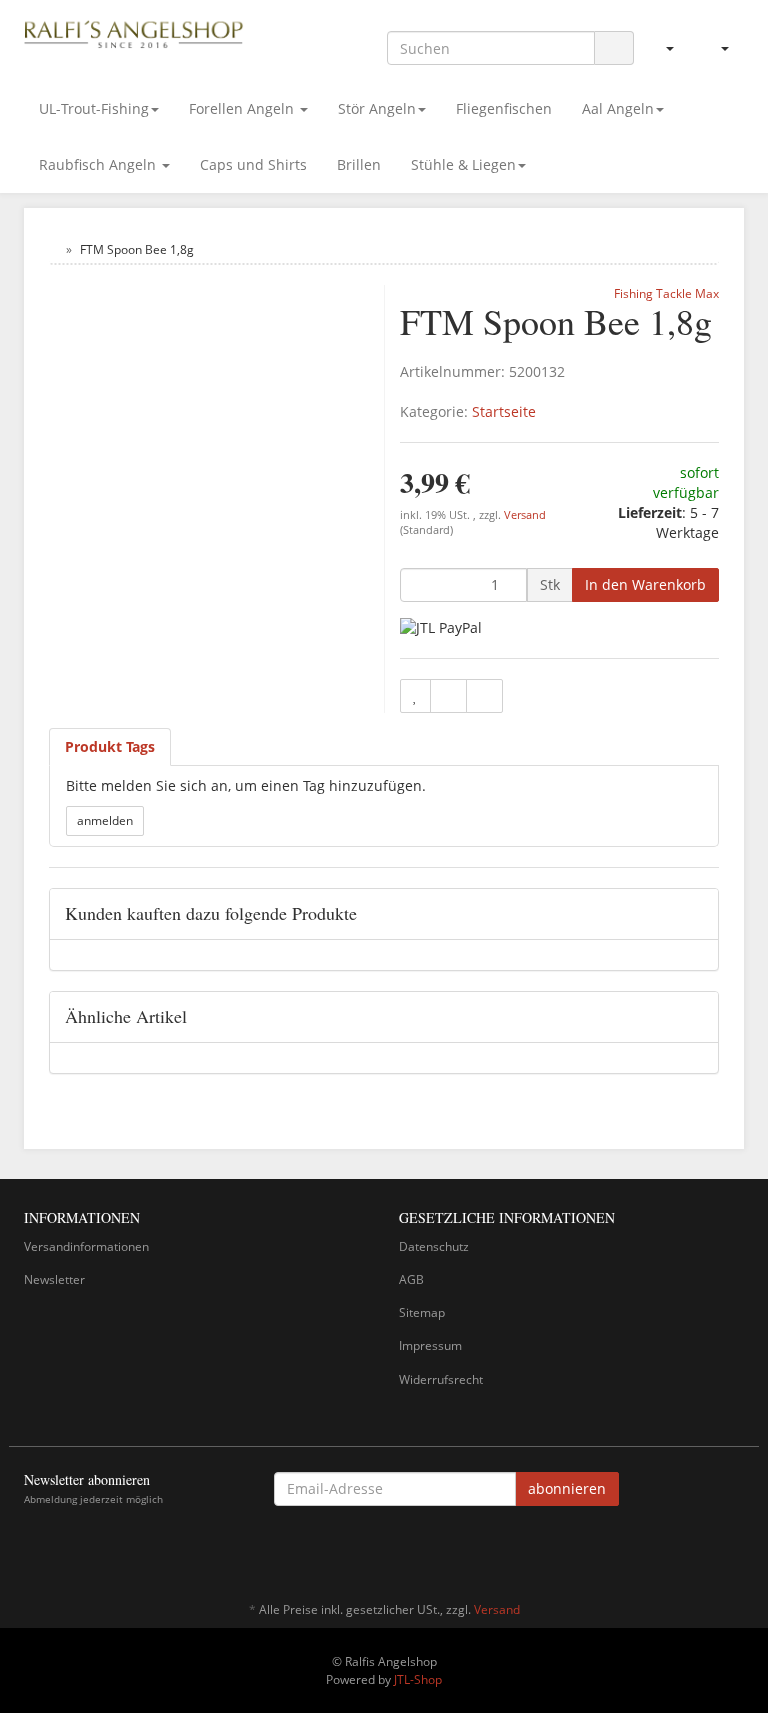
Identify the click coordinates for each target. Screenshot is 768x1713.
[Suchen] (614, 48)
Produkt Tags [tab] (110, 746)
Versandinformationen (86, 1246)
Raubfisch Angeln (99, 164)
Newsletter (54, 1279)
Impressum (430, 1345)
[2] (441, 627)
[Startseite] (53, 249)
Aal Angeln (618, 108)
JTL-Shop (418, 1679)
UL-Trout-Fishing (94, 108)
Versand (525, 515)
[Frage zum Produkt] (484, 696)
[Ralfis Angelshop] (134, 32)
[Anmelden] (661, 48)
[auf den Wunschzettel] (415, 696)
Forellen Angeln (243, 108)
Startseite (504, 411)
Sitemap (422, 1312)
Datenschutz (434, 1246)
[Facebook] (733, 1551)
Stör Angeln (377, 108)
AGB (411, 1279)
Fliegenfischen (504, 108)
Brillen (359, 164)
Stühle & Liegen (463, 164)
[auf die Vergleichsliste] (448, 696)
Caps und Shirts (253, 164)
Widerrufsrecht (441, 1379)
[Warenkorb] (716, 48)
